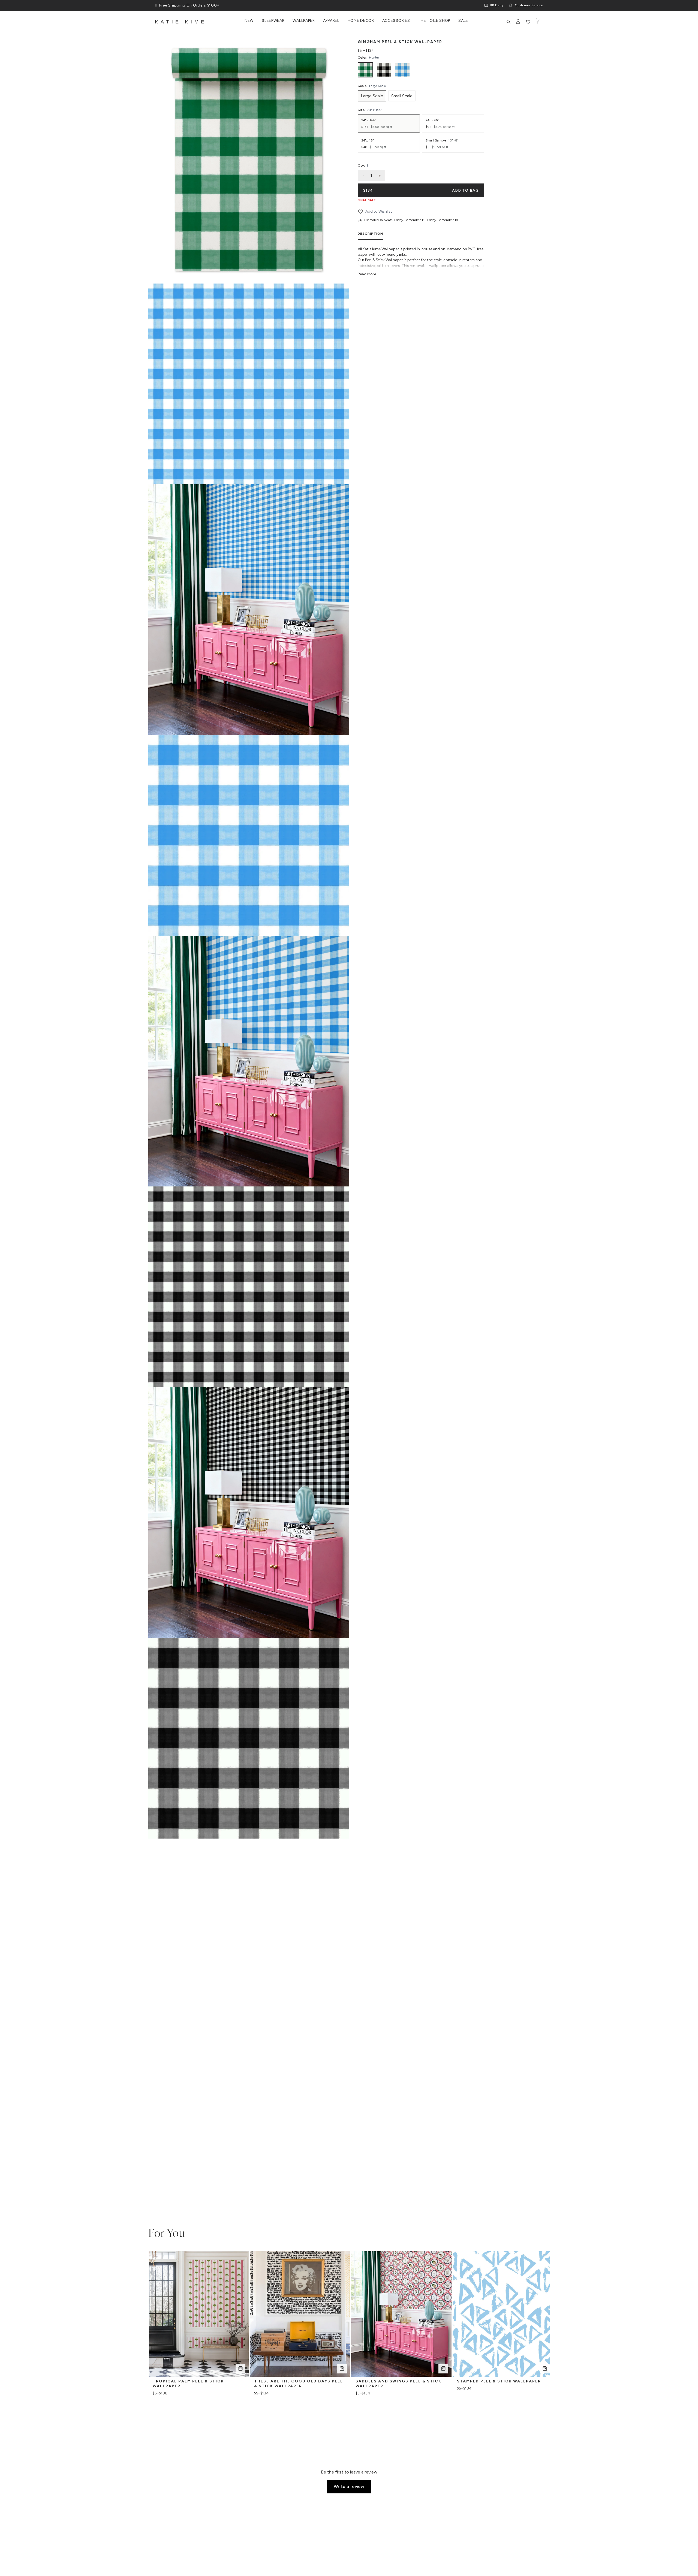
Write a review (349, 2486)
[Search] (509, 22)
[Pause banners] (156, 5)
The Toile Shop (434, 21)
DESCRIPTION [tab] (370, 234)
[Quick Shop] (240, 2369)
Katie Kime (181, 22)
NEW (249, 21)
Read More (367, 274)
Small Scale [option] (402, 96)
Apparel (331, 21)
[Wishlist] (528, 22)
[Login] (518, 22)
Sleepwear (273, 21)
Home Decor (361, 21)
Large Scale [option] (372, 96)
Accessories (396, 21)
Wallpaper (304, 21)
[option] (365, 70)
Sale (463, 21)
